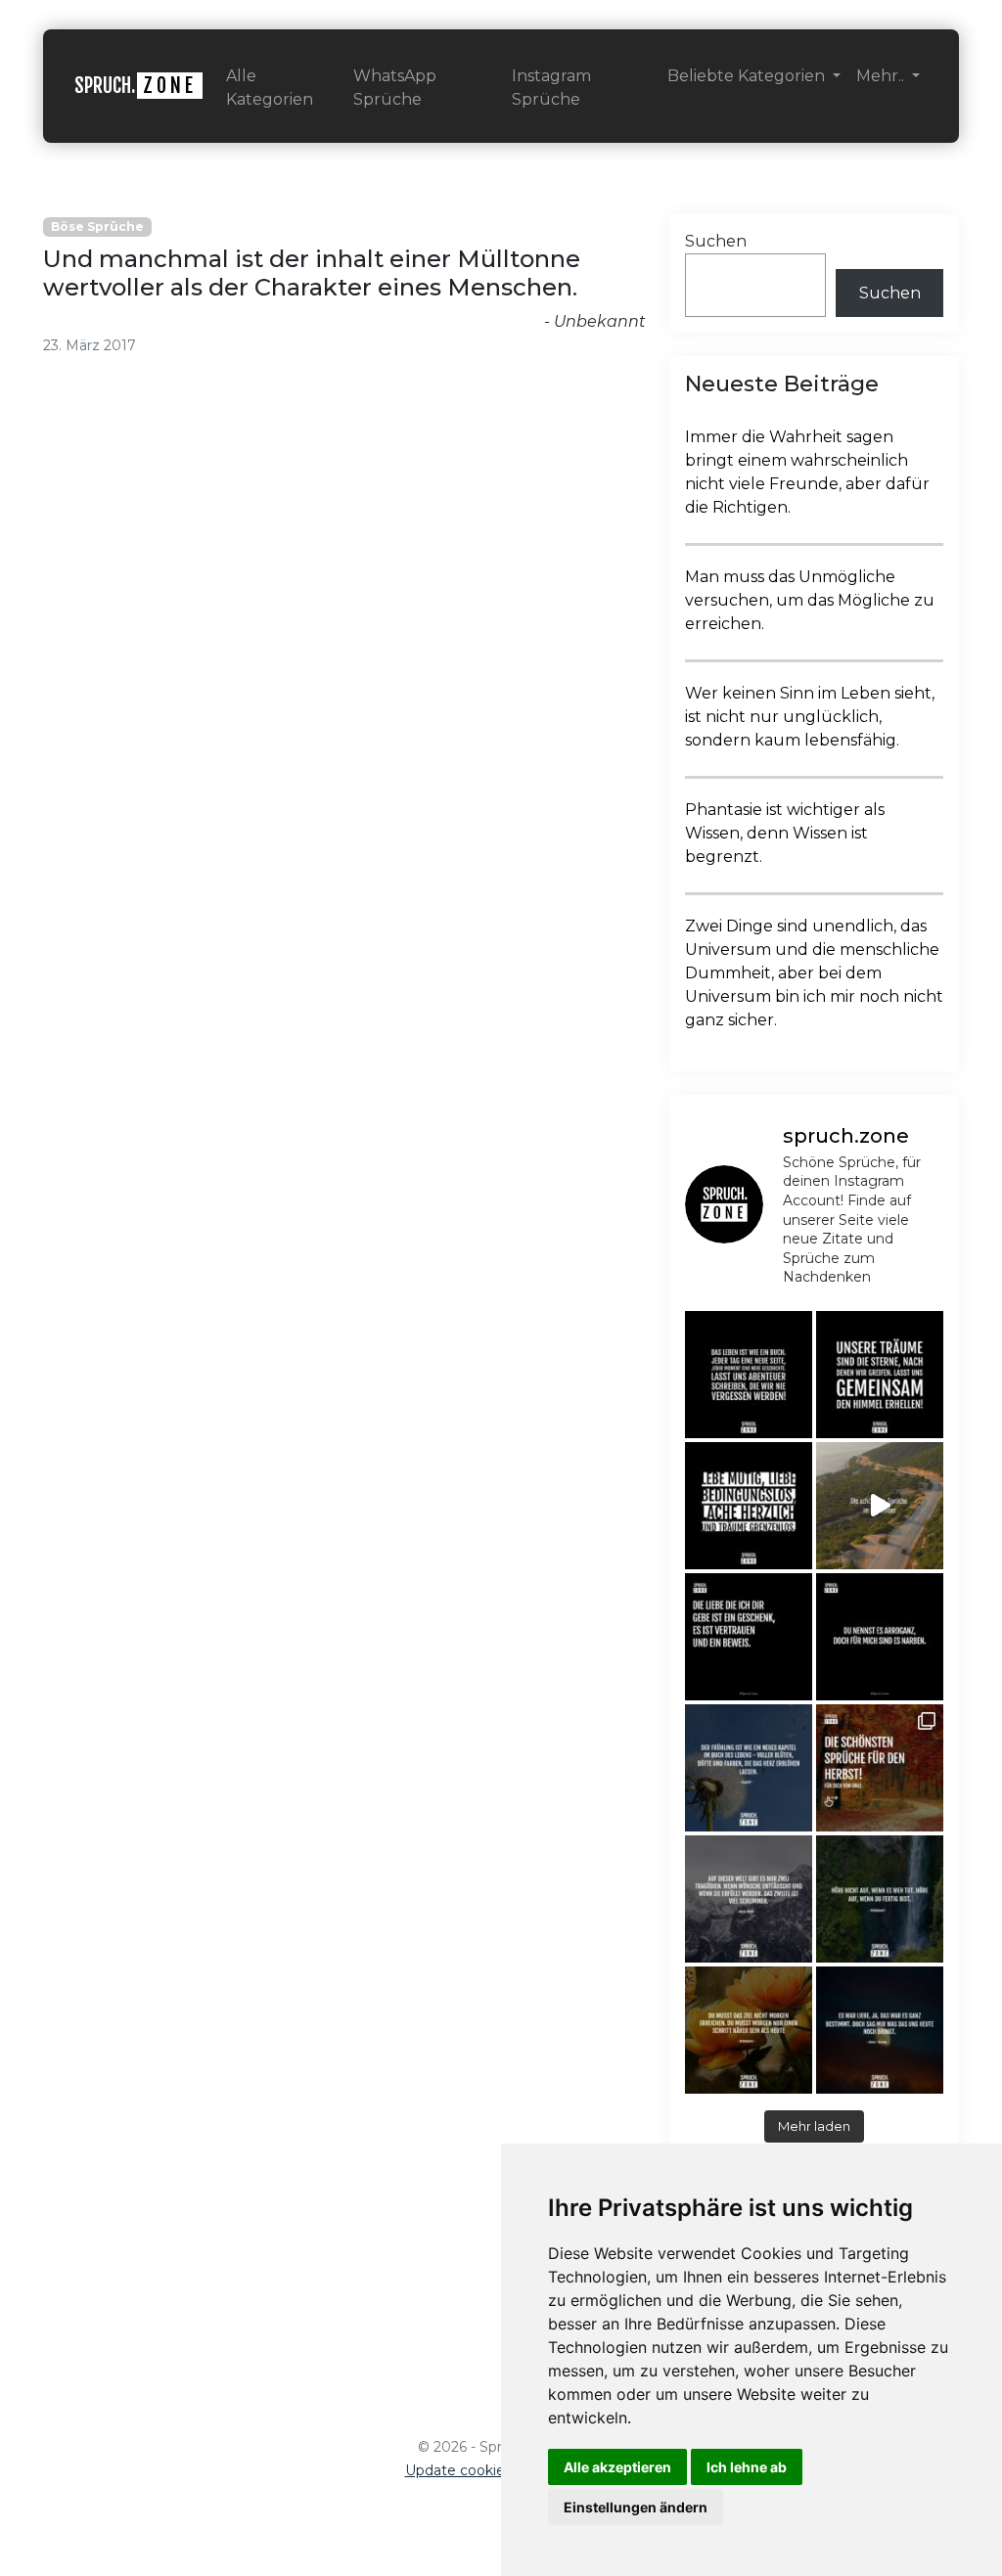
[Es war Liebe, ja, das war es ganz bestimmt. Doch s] (880, 2030)
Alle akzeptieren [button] (617, 2467)
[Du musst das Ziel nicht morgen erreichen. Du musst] (749, 2030)
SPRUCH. (136, 86)
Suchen (716, 241)
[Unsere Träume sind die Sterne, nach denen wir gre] (880, 1375)
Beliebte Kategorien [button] (748, 76)
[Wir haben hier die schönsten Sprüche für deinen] (880, 1768)
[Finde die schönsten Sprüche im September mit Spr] (880, 1506)
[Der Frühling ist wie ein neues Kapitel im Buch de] (749, 1768)
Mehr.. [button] (882, 76)
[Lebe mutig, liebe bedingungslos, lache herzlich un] (749, 1506)
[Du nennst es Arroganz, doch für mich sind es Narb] (880, 1637)
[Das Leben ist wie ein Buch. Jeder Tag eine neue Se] (749, 1375)
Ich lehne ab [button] (747, 2467)
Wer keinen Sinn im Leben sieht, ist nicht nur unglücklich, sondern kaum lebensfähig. (810, 717)
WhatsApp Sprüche (395, 88)
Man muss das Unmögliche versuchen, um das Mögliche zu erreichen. (810, 600)
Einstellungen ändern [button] (636, 2507)
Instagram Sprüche (551, 88)
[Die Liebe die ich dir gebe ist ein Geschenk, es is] (749, 1637)
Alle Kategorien (270, 88)
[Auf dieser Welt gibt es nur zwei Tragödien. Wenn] (749, 1899)
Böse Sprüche (97, 226)
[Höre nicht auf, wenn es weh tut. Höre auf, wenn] (880, 1899)
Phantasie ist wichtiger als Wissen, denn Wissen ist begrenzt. (785, 833)
